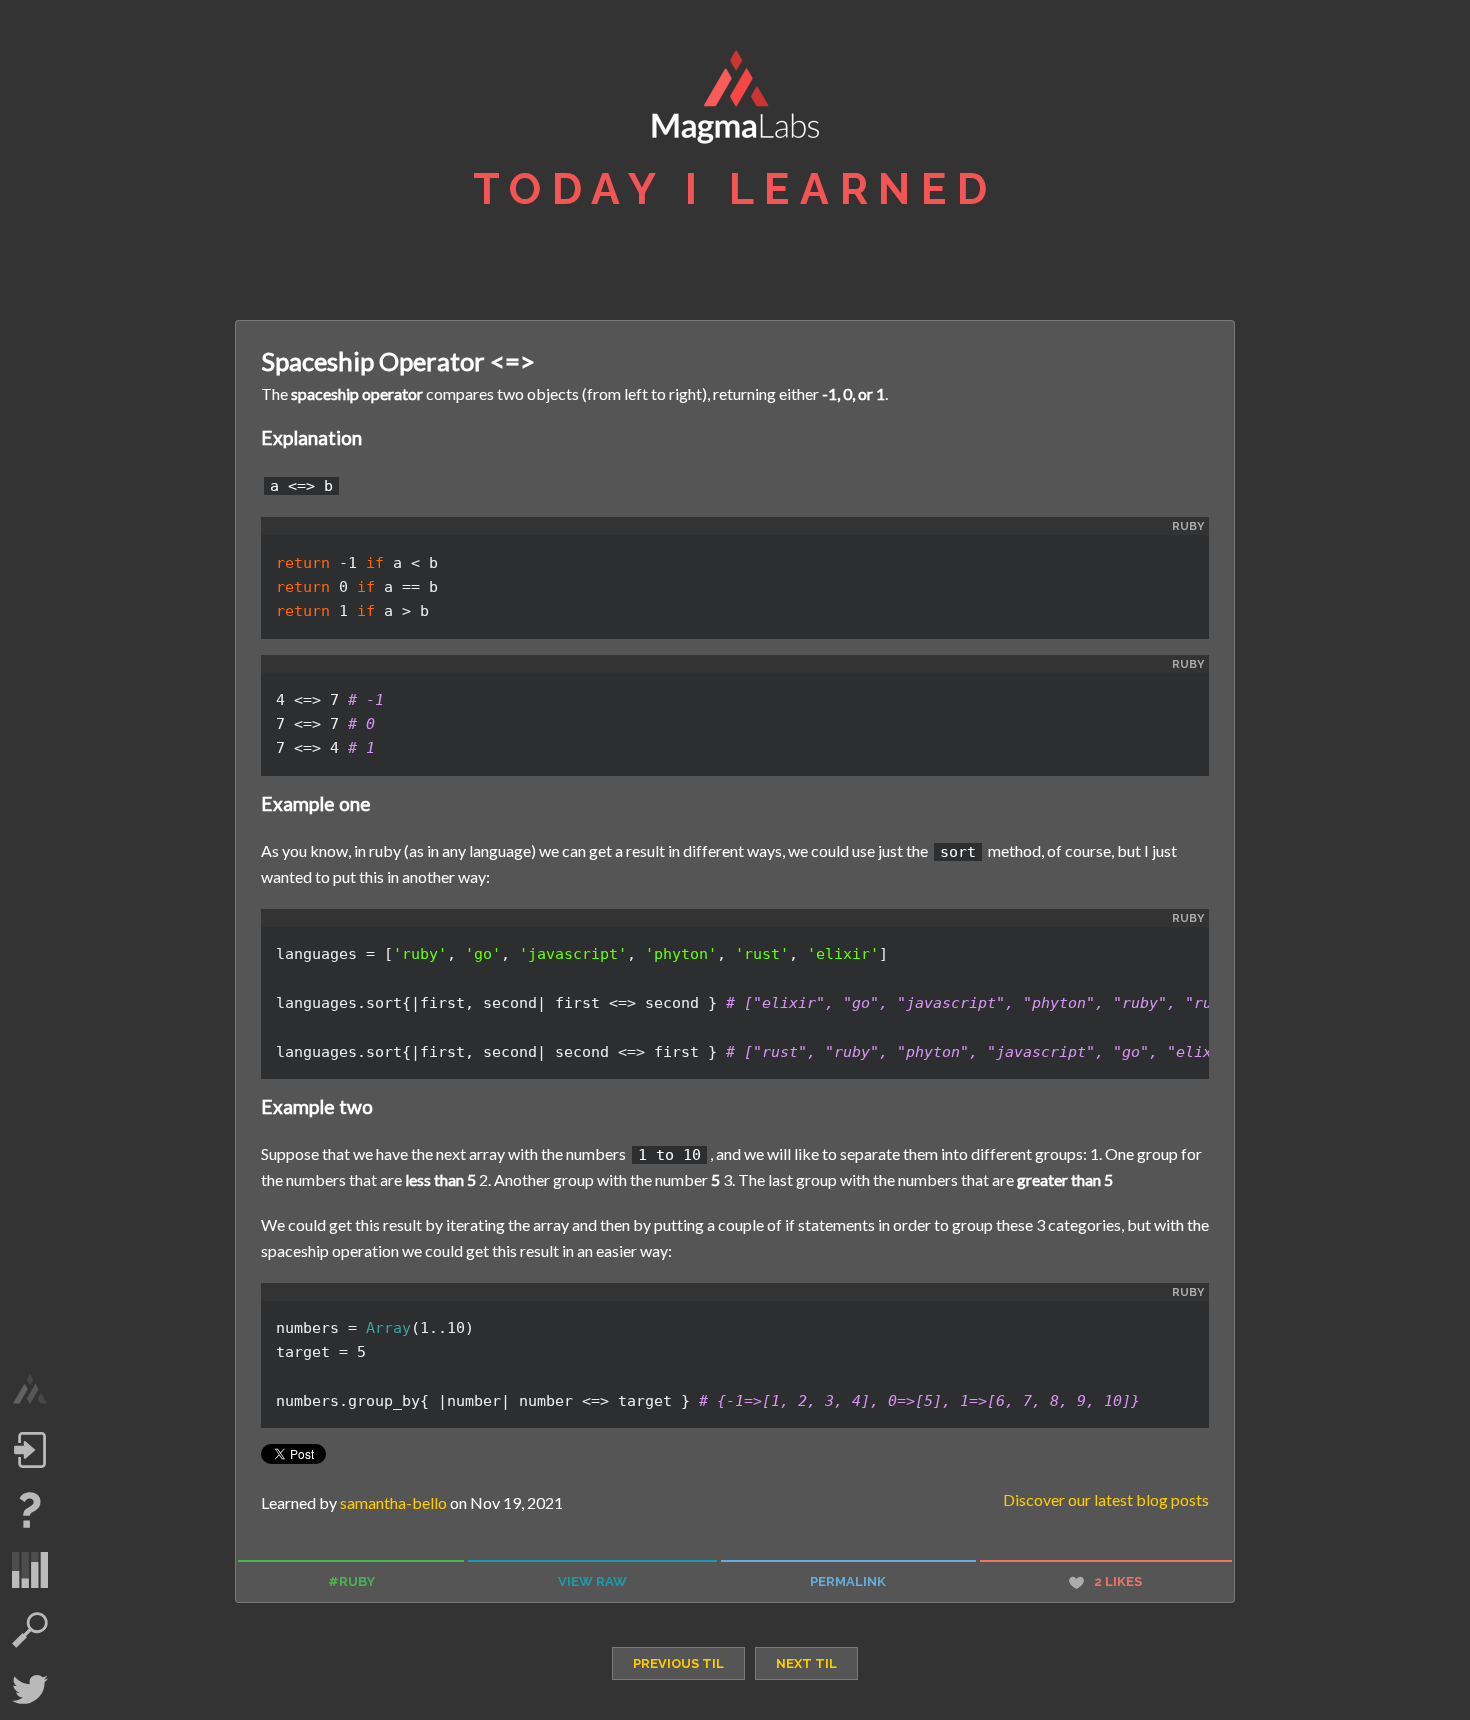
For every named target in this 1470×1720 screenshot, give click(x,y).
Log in (30, 1450)
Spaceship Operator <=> (398, 361)
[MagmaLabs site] (30, 1390)
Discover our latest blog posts (1106, 1499)
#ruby (351, 1581)
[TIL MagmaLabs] (735, 102)
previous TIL (678, 1663)
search (30, 1630)
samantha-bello (393, 1502)
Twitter (30, 1690)
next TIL (806, 1663)
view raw (592, 1581)
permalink (848, 1581)
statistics (30, 1570)
